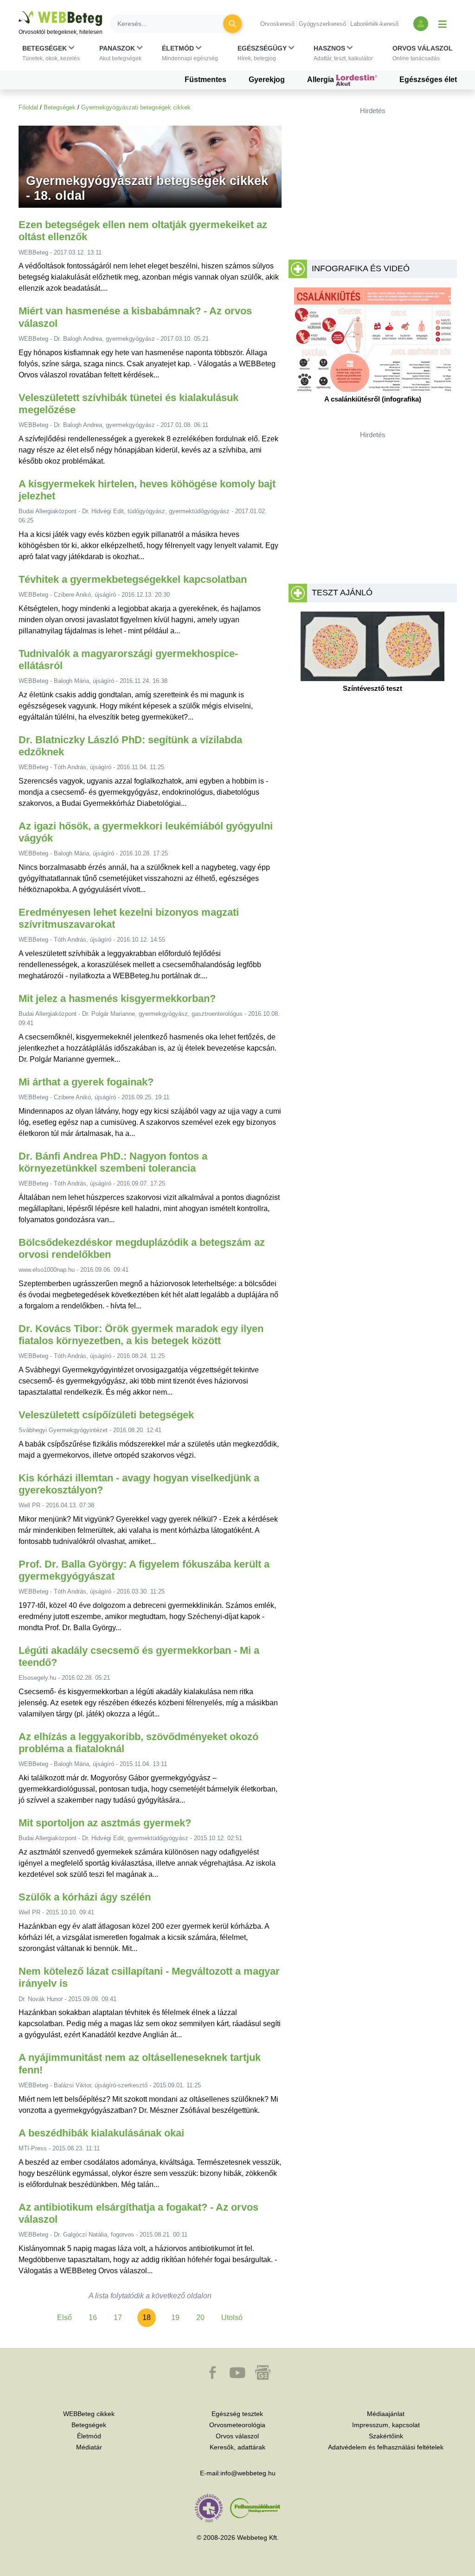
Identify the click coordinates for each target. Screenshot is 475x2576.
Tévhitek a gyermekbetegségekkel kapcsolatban (133, 579)
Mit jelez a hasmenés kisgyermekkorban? (117, 998)
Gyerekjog (267, 80)
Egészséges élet (428, 80)
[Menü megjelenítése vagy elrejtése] (443, 24)
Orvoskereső (277, 24)
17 (118, 2318)
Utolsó (232, 2318)
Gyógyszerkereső (322, 24)
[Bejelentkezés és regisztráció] (421, 24)
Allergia (321, 80)
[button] (51, 53)
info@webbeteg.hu (248, 2473)
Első (64, 2318)
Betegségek (60, 107)
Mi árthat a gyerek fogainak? (86, 1082)
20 (200, 2318)
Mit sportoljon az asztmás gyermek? (105, 1823)
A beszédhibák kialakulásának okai (101, 2133)
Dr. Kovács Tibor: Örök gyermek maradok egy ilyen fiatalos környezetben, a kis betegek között (141, 1335)
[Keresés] (232, 24)
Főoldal (28, 107)
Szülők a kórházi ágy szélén (85, 1897)
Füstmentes (205, 80)
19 (175, 2318)
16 (93, 2318)
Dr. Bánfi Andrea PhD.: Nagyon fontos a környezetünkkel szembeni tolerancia (113, 1162)
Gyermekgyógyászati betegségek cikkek (136, 107)
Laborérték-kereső (374, 24)
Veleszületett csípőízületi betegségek (106, 1415)
